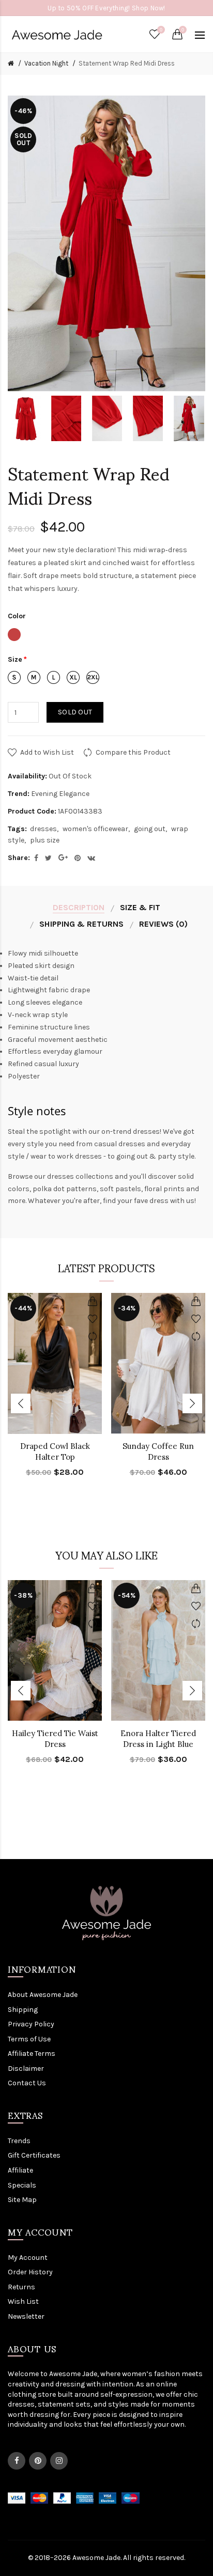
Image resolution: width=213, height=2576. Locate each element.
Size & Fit (140, 907)
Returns (21, 2287)
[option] (26, 418)
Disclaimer (26, 2068)
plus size (45, 840)
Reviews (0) (163, 924)
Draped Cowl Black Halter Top (55, 1451)
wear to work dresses (66, 1156)
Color (17, 616)
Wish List (23, 2301)
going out (150, 829)
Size (15, 659)
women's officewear (95, 829)
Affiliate (20, 2170)
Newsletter (26, 2316)
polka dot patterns (65, 1189)
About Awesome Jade (43, 1995)
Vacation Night (46, 63)
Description (79, 907)
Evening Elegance (60, 794)
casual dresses (120, 1144)
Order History (30, 2272)
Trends (19, 2141)
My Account (28, 2258)
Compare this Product (133, 752)
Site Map (22, 2200)
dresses (43, 829)
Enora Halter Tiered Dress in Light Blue (158, 1739)
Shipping (23, 2010)
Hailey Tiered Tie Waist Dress (55, 1739)
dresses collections (80, 1176)
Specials (22, 2185)
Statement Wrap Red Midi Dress (127, 63)
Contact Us (27, 2083)
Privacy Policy (31, 2024)
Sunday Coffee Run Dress (158, 1451)
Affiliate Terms (32, 2054)
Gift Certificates (34, 2155)
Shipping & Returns (81, 924)
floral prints (164, 1189)
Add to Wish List (47, 752)
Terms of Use (29, 2039)
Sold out (75, 712)
